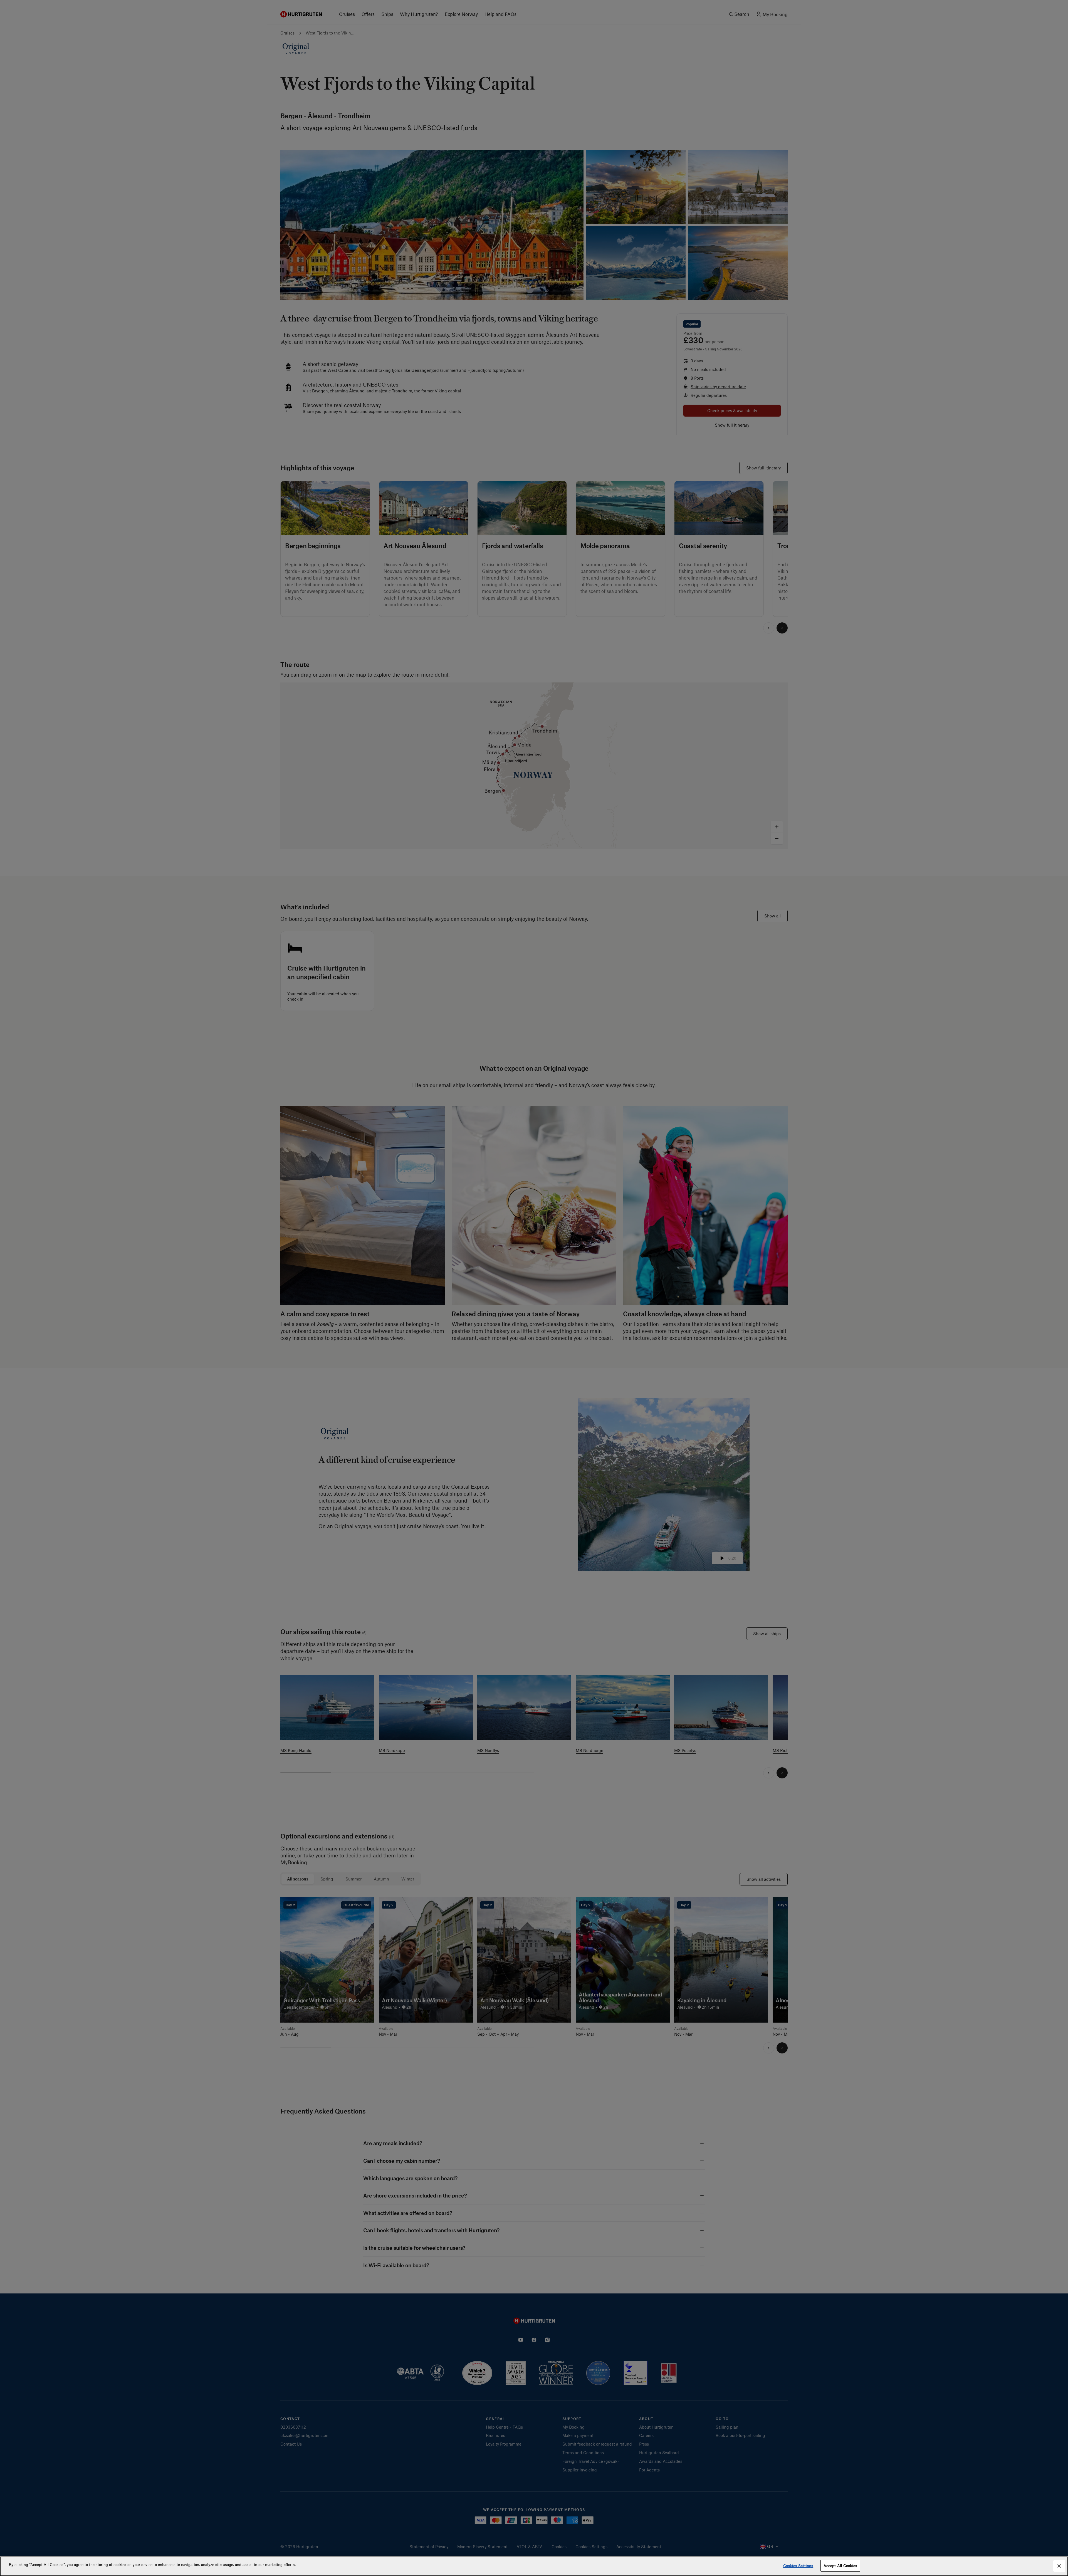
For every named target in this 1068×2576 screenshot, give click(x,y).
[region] (534, 2566)
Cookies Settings (798, 2566)
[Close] (1059, 2566)
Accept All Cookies (840, 2566)
